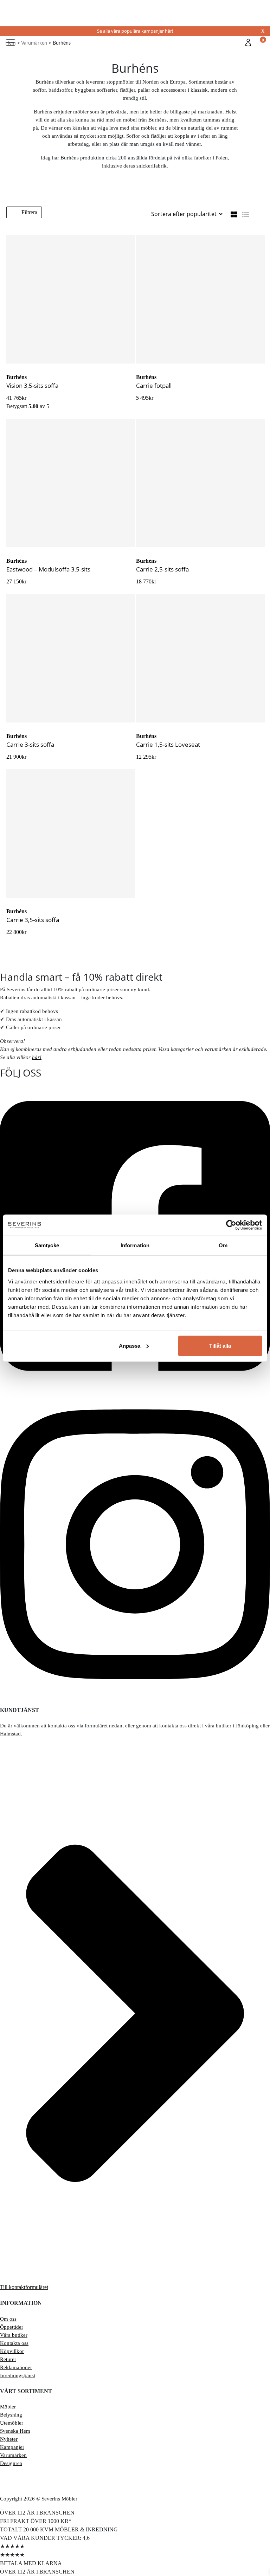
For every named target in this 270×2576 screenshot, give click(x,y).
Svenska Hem (15, 2431)
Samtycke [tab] (47, 1245)
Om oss (8, 2319)
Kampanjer (12, 2447)
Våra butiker (14, 2335)
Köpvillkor (12, 2351)
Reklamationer (16, 2367)
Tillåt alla (220, 1345)
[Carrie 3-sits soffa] (71, 658)
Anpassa (130, 1345)
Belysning (11, 2415)
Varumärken (13, 2455)
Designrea (11, 2463)
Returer (8, 2359)
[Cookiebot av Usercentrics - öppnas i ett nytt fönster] (231, 1225)
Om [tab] (223, 1245)
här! (37, 1057)
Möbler (8, 2407)
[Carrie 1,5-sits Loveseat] (200, 658)
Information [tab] (135, 1245)
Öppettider (12, 2327)
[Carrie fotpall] (200, 299)
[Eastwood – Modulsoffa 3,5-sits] (71, 483)
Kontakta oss (14, 2343)
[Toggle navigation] (11, 43)
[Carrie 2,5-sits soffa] (200, 483)
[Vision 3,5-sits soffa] (71, 299)
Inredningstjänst (18, 2375)
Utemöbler (12, 2423)
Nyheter (9, 2439)
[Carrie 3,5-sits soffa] (71, 833)
